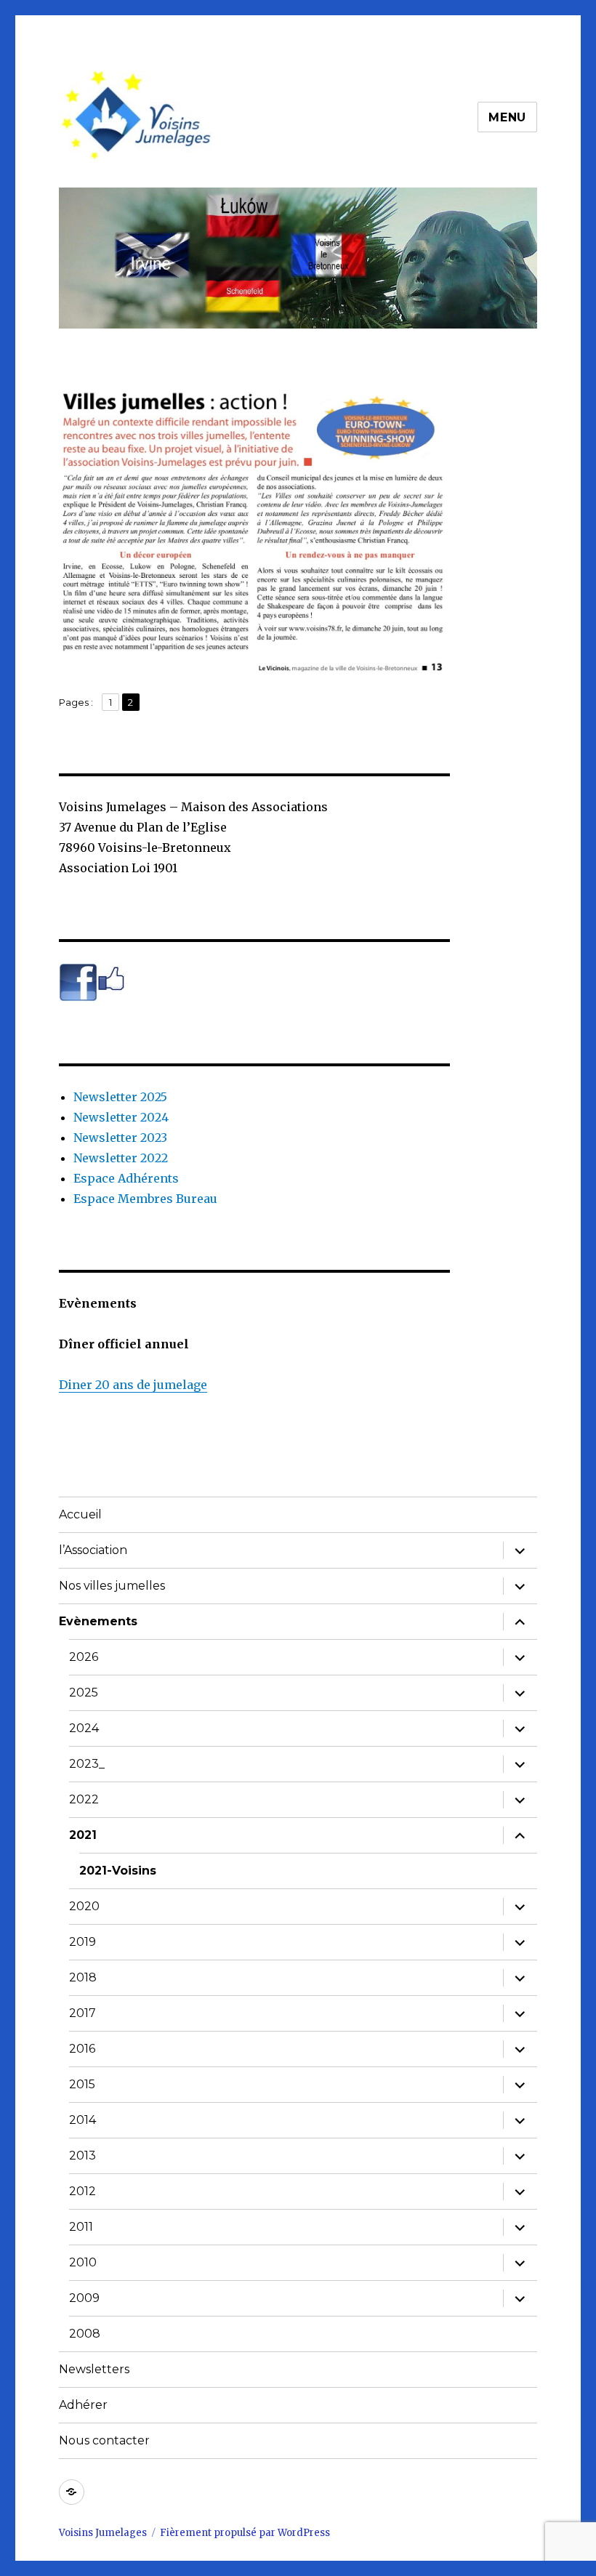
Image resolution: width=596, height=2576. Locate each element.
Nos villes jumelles (112, 1586)
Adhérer (83, 2405)
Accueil (80, 1514)
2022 (84, 1799)
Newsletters (94, 2369)
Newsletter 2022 (121, 1158)
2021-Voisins (118, 1871)
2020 (84, 1906)
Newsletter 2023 (120, 1138)
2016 (82, 2049)
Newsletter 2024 (121, 1117)
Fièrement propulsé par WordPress (245, 2533)
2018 (83, 1977)
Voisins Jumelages (103, 2533)
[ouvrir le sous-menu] (520, 1550)
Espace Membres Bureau (145, 1199)
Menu (507, 117)
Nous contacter (104, 2440)
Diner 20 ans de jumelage (133, 1385)
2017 (82, 2013)
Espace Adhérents (126, 1178)
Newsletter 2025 (120, 1097)
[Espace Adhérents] (72, 2492)
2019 (82, 1942)
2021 (83, 1835)
